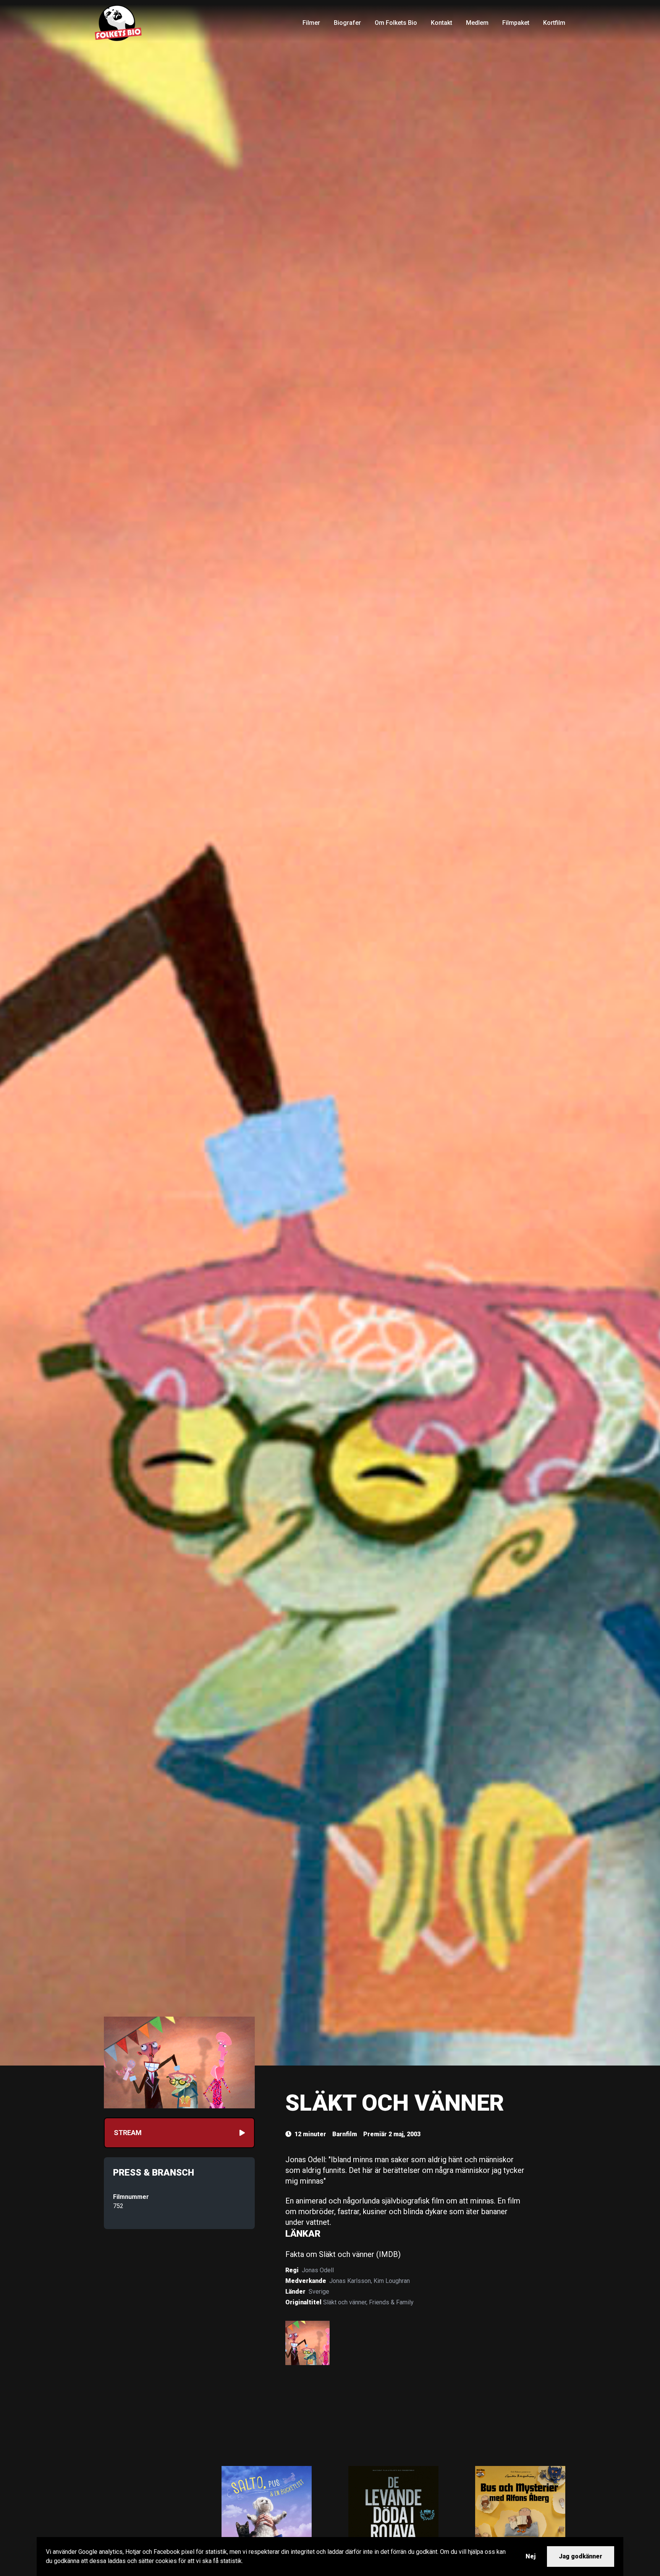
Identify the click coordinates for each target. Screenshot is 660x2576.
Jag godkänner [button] (581, 2556)
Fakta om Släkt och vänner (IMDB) (343, 2254)
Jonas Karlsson (350, 2281)
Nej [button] (531, 2556)
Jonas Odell (318, 2270)
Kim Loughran (392, 2281)
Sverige (319, 2292)
